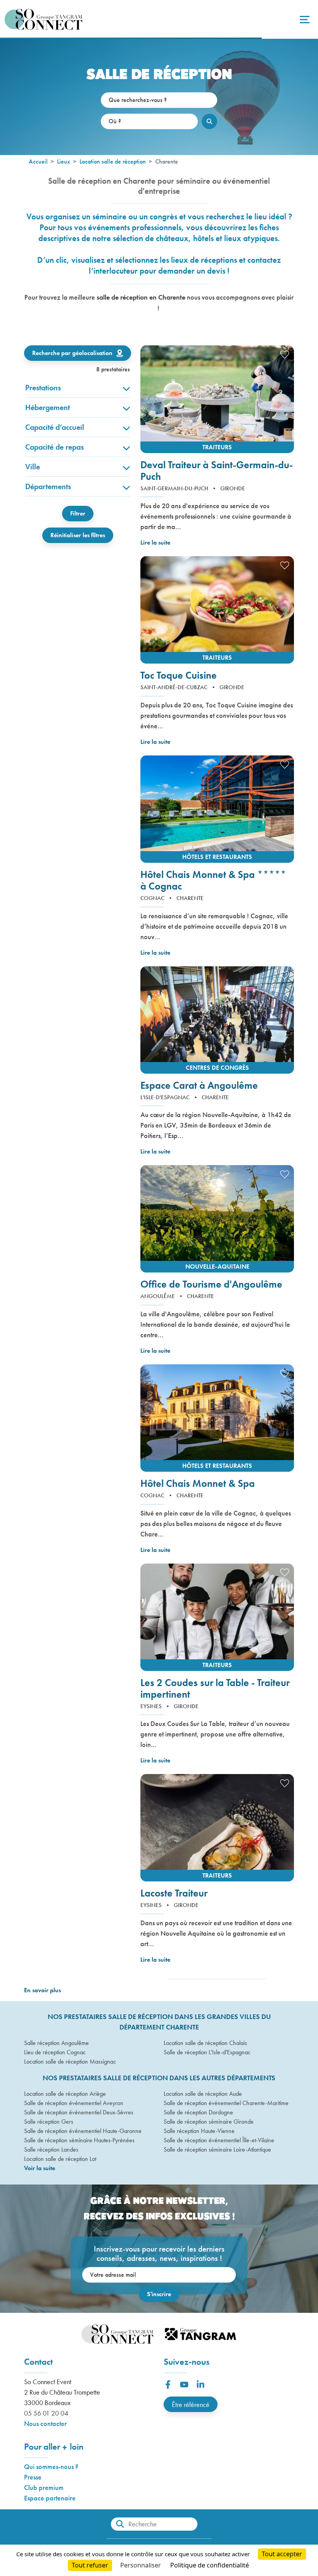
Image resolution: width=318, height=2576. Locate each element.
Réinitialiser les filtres (78, 535)
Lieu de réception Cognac (55, 2052)
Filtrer (78, 513)
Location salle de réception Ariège (65, 2094)
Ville (33, 467)
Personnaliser (141, 2565)
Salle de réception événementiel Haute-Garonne (83, 2131)
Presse (33, 2477)
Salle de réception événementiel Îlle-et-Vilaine (219, 2140)
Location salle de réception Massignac (70, 2061)
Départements (48, 486)
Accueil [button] (38, 161)
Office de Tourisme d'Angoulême (211, 1284)
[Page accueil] (43, 19)
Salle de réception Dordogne (198, 2112)
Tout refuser (90, 2565)
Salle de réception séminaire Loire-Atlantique (217, 2149)
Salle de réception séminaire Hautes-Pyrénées (79, 2140)
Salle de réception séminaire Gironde (209, 2122)
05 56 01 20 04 (46, 2413)
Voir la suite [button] (40, 2168)
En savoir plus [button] (42, 1990)
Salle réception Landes (51, 2149)
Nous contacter (45, 2423)
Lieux (64, 161)
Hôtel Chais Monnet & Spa (198, 1483)
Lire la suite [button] (155, 542)
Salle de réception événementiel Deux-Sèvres (79, 2112)
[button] (217, 399)
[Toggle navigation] (304, 19)
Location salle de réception (113, 161)
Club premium (44, 2487)
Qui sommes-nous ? (51, 2467)
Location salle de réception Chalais (205, 2043)
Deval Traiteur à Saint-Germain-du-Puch (217, 471)
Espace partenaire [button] (50, 2498)
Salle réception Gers (49, 2122)
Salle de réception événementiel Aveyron (74, 2103)
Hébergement (48, 407)
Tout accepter (282, 2554)
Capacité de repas (54, 447)
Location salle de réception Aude (203, 2094)
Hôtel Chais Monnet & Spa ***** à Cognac (213, 880)
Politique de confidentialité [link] (210, 2565)
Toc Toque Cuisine (179, 675)
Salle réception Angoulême (56, 2043)
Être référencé (191, 2404)
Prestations (43, 388)
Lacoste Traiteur (174, 1893)
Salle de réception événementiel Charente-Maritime (226, 2103)
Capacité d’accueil (55, 427)
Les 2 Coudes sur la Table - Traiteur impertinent (215, 1688)
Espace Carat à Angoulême (199, 1085)
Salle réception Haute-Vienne (199, 2131)
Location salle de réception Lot (60, 2159)
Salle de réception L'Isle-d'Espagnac (207, 2052)
